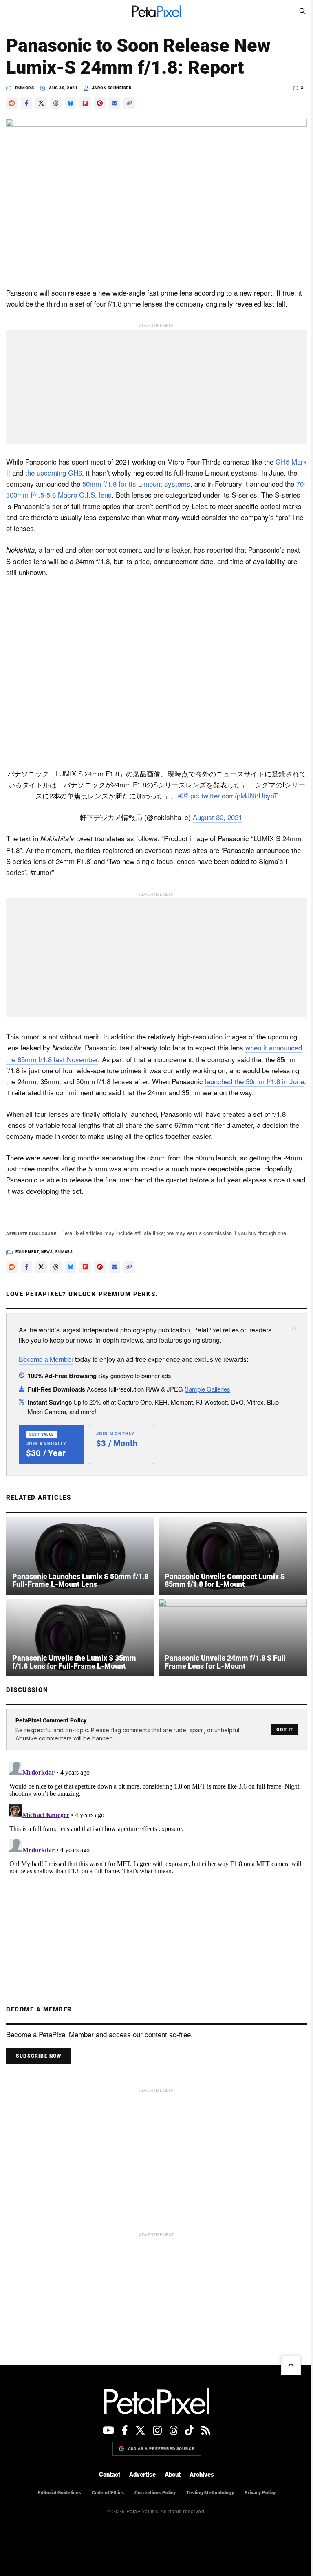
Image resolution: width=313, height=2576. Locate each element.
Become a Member (46, 1359)
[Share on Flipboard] (85, 103)
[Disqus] (156, 1860)
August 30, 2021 (217, 817)
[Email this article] (115, 103)
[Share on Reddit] (12, 103)
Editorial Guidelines (60, 2493)
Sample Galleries (207, 1389)
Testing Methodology (210, 2493)
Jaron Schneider (112, 88)
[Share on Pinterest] (100, 103)
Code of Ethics (108, 2493)
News (47, 1252)
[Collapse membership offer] (294, 1328)
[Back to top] (291, 2365)
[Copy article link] (129, 103)
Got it (285, 1730)
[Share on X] (41, 103)
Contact (110, 2475)
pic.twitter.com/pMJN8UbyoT (234, 795)
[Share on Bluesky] (71, 103)
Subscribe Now (39, 2056)
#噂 (183, 795)
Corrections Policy (155, 2493)
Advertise (142, 2475)
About (173, 2475)
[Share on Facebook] (26, 103)
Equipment (27, 1252)
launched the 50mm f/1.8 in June (255, 1081)
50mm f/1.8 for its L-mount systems (136, 484)
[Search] (302, 11)
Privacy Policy (260, 2493)
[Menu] (11, 11)
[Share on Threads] (56, 103)
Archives (202, 2475)
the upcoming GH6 (54, 473)
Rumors (24, 88)
